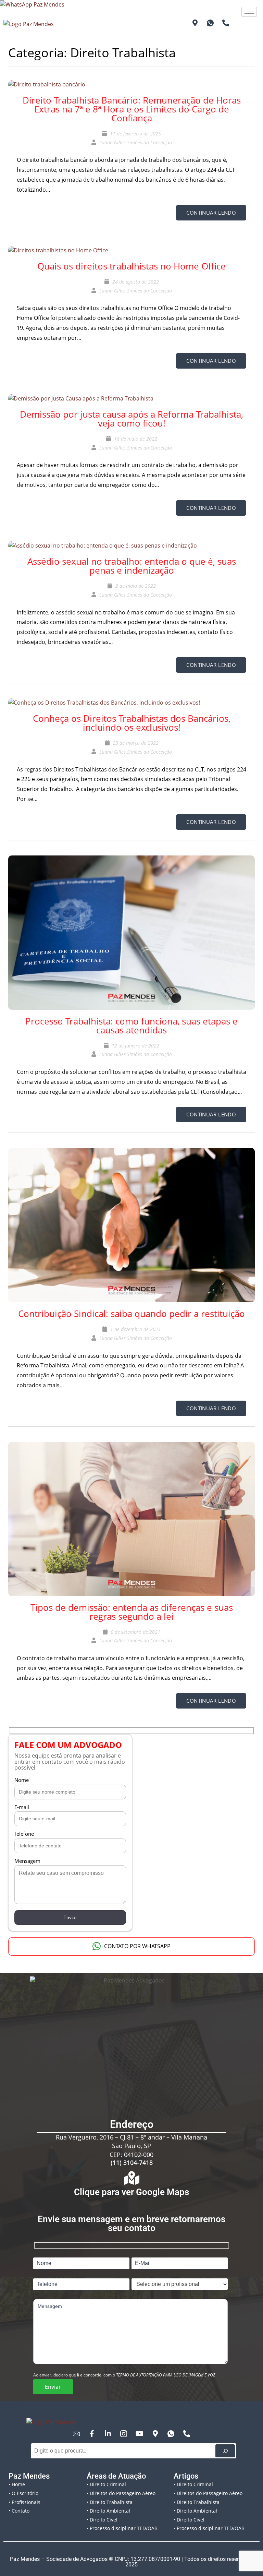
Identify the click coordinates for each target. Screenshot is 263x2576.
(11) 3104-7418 (132, 2162)
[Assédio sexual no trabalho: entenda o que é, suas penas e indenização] (103, 542)
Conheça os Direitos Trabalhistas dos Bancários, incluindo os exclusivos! (132, 723)
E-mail (22, 1807)
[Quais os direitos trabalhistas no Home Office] (58, 247)
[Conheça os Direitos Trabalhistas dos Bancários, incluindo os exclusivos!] (104, 699)
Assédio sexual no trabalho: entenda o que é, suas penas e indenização (132, 566)
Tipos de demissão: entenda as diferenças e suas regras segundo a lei (132, 1612)
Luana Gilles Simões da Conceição (136, 142)
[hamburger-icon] (249, 12)
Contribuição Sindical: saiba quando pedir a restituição (131, 1314)
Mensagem (27, 1861)
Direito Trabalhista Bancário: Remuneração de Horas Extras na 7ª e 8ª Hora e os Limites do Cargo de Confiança (132, 109)
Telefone (24, 1834)
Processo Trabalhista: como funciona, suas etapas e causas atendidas (131, 1026)
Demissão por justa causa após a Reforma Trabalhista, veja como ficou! (131, 419)
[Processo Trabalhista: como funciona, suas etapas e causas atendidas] (131, 928)
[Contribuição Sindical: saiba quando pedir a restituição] (131, 1221)
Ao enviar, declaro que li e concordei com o (124, 2375)
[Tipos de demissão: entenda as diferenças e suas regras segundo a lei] (131, 1515)
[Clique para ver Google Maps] (131, 2178)
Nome (22, 1780)
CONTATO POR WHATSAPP (137, 1946)
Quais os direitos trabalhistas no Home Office (131, 266)
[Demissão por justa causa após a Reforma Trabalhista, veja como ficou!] (81, 395)
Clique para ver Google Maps (131, 2192)
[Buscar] (225, 2451)
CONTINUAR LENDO (211, 213)
